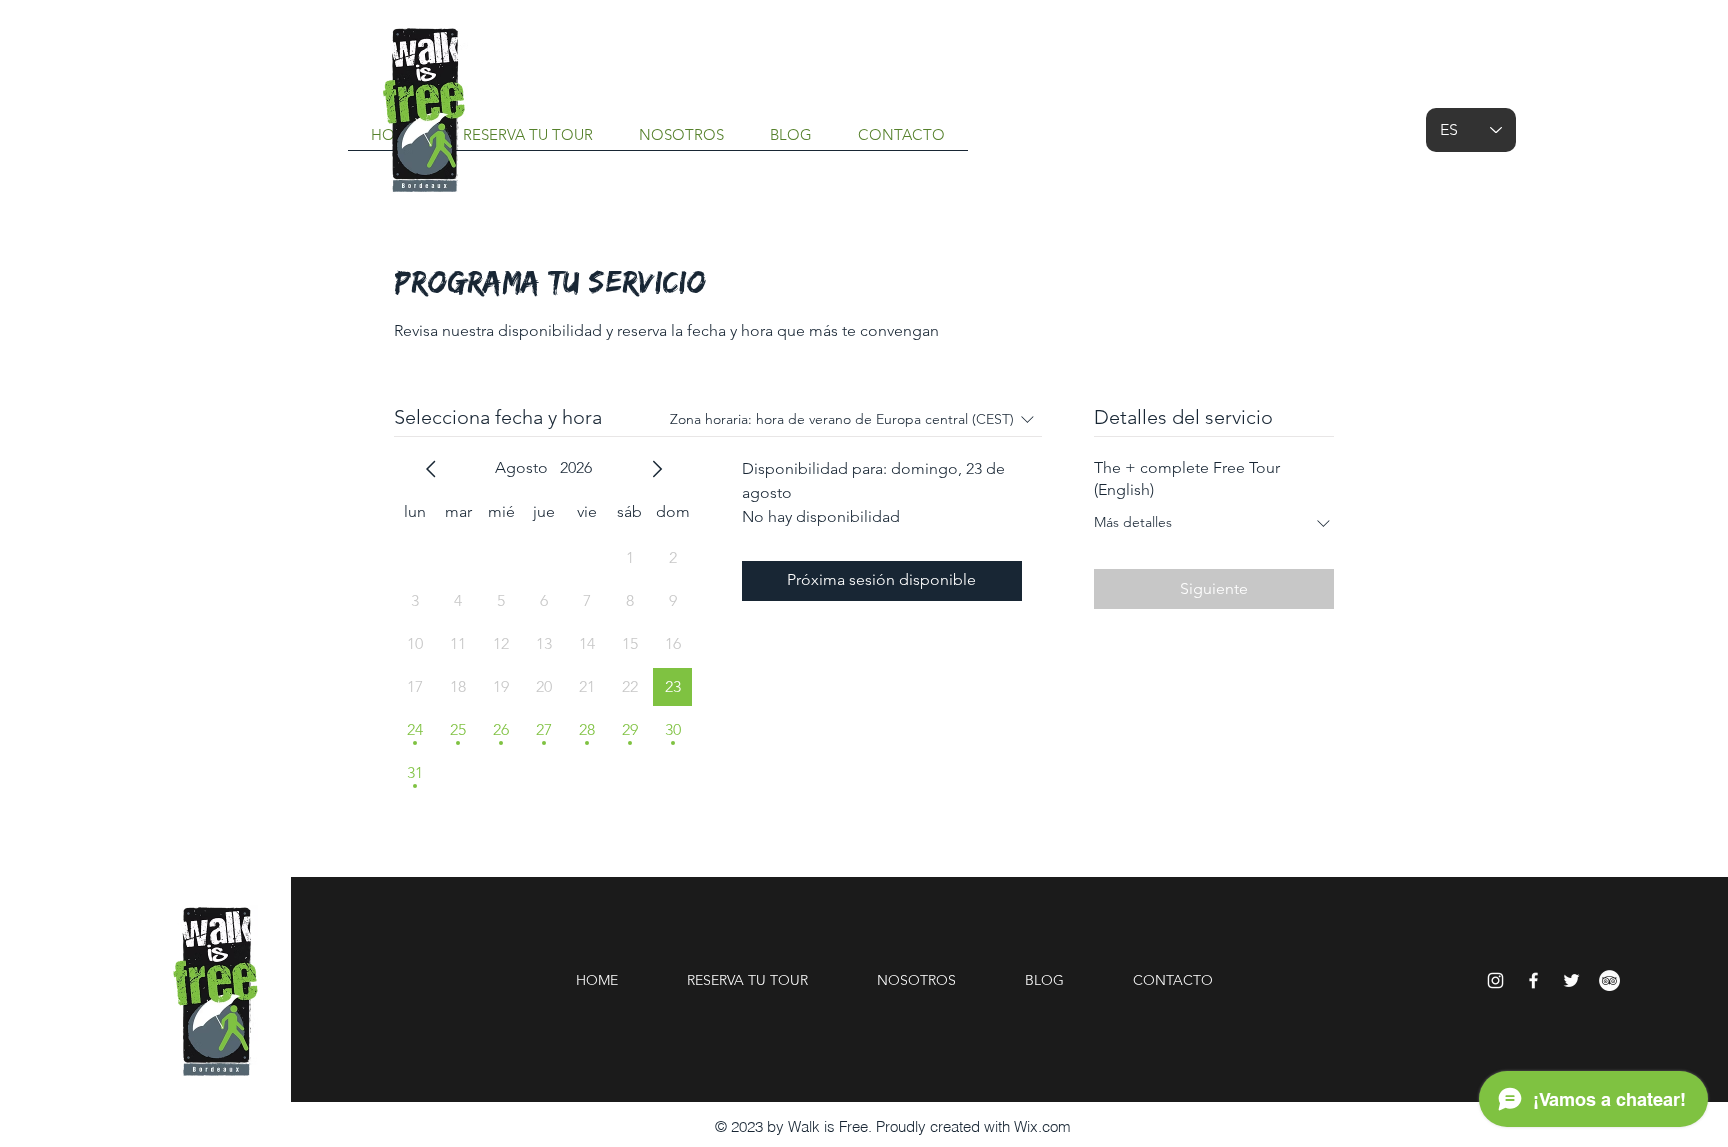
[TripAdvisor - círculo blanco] (1609, 980)
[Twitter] (1571, 980)
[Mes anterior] (431, 469)
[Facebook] (1533, 980)
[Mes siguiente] (657, 469)
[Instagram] (1495, 980)
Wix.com (1042, 1126)
